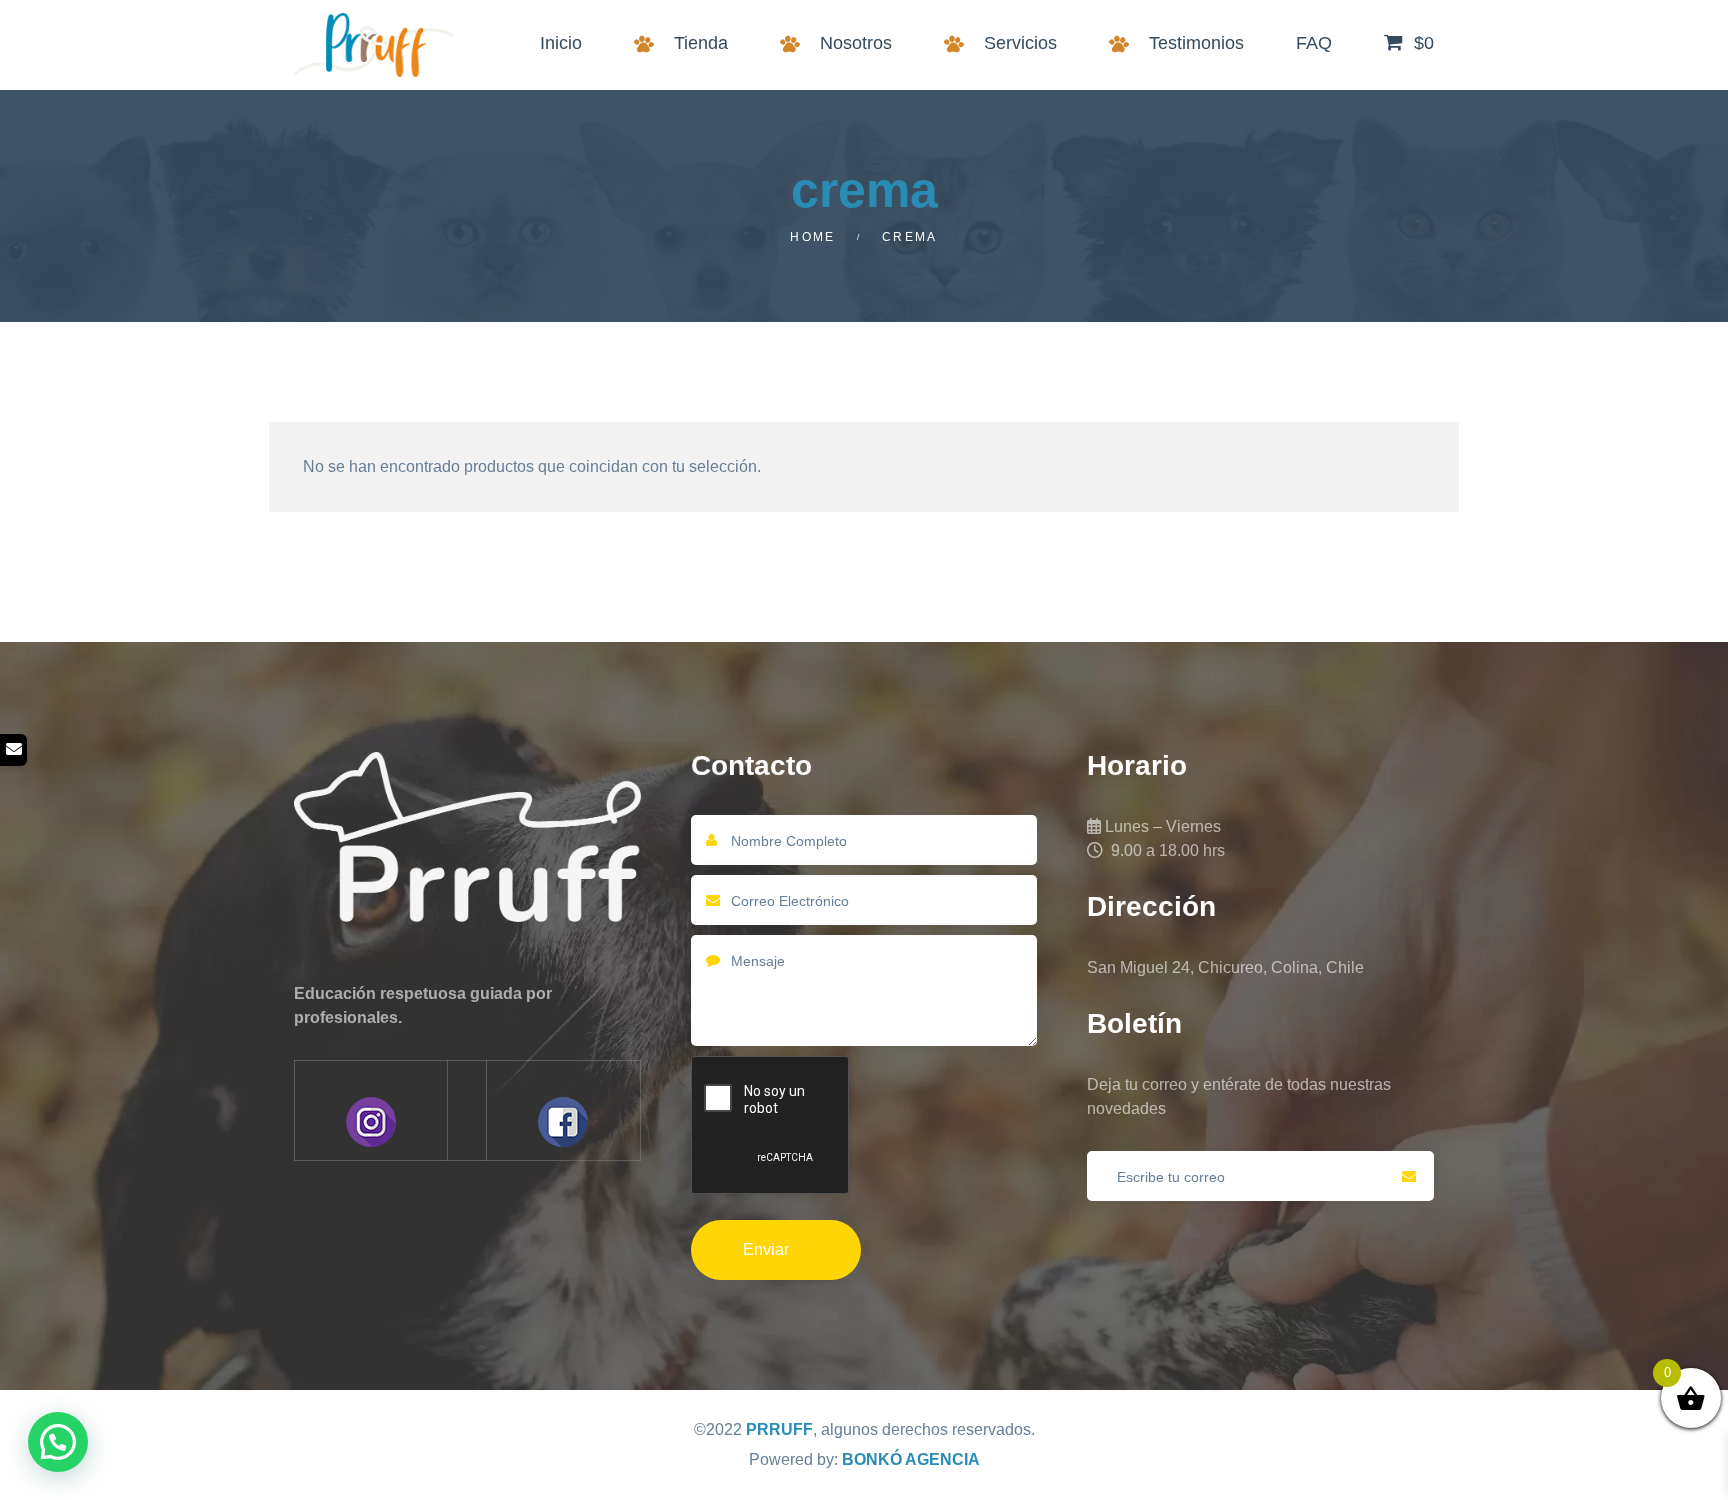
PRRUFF (779, 1429)
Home (813, 237)
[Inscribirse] (1409, 1176)
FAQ (1314, 43)
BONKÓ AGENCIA (911, 1459)
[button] (58, 1442)
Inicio (561, 43)
